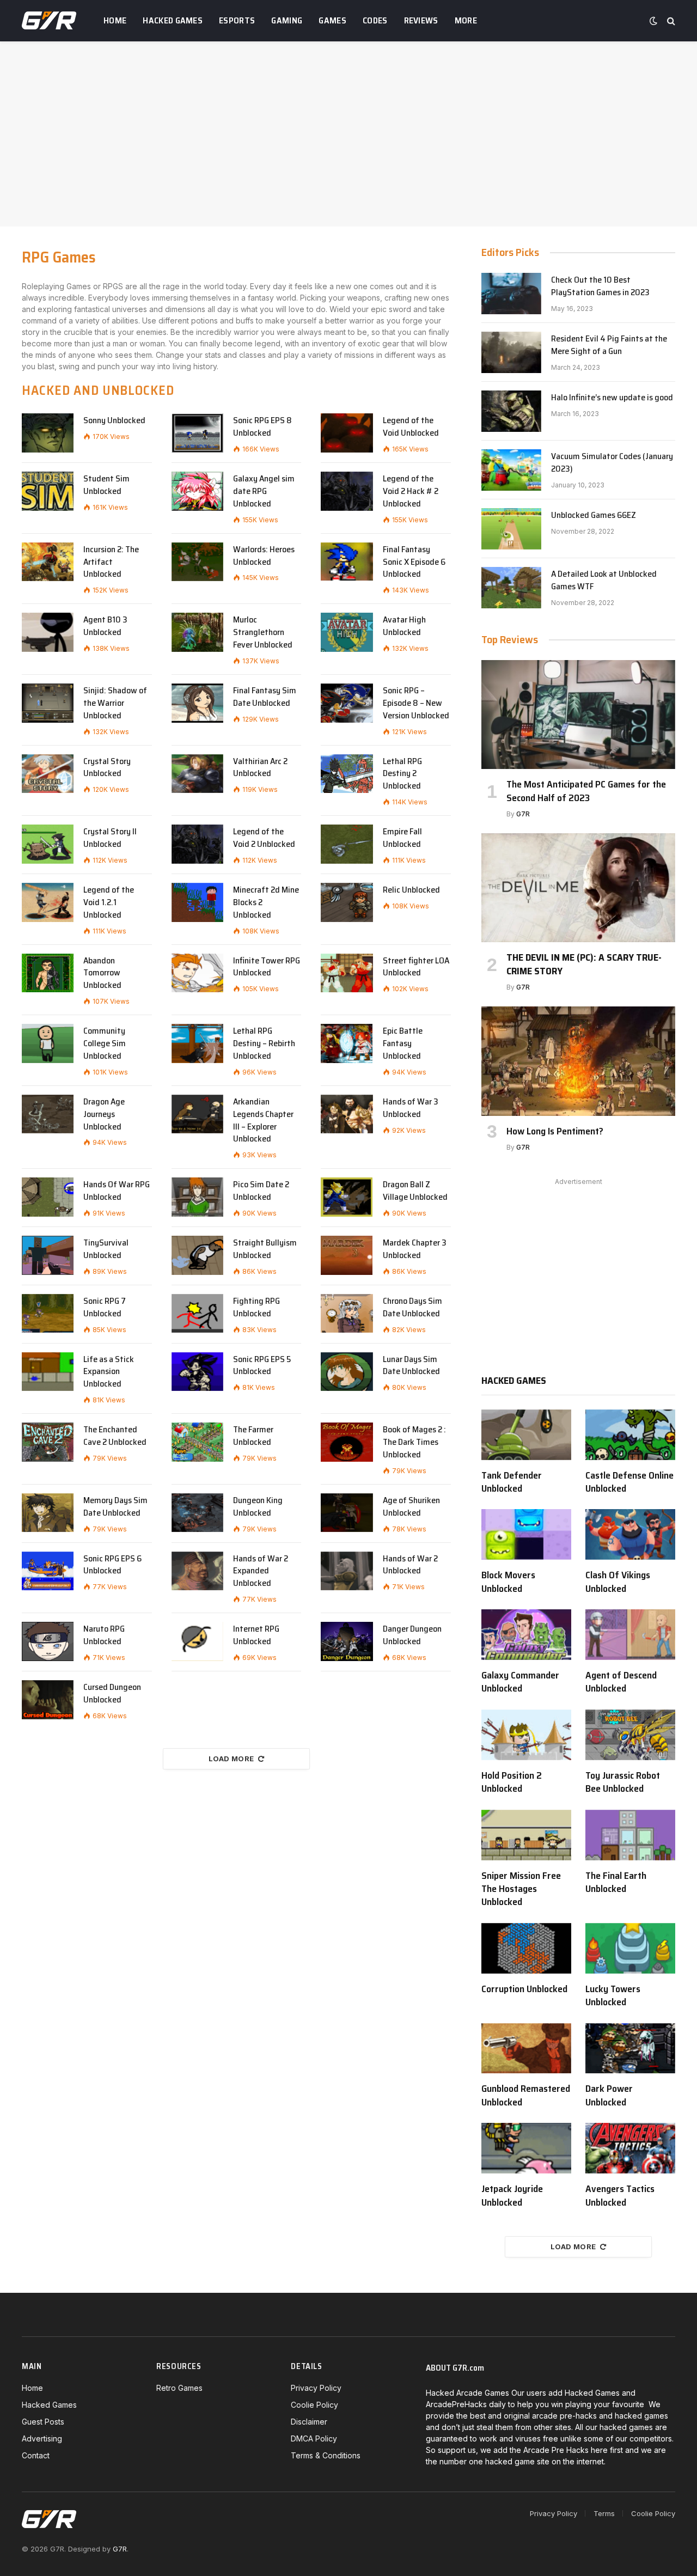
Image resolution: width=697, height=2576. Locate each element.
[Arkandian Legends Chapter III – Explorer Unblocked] (197, 1114)
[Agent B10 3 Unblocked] (48, 632)
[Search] (670, 21)
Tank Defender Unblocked (512, 1482)
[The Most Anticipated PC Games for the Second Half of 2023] (578, 715)
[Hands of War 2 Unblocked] (347, 1571)
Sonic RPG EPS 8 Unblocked (262, 427)
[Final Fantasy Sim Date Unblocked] (197, 703)
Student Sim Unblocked (106, 485)
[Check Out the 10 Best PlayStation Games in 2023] (511, 294)
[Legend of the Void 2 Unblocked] (197, 844)
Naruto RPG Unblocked (104, 1635)
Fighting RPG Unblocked (256, 1308)
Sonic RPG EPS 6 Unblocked (112, 1565)
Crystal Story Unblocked (107, 768)
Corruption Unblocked (524, 1989)
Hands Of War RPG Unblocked (117, 1191)
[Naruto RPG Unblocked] (48, 1641)
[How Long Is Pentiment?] (578, 1061)
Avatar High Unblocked (404, 626)
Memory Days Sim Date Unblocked (115, 1507)
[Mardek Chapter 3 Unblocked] (347, 1255)
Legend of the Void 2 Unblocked (264, 838)
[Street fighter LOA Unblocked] (347, 973)
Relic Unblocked (411, 890)
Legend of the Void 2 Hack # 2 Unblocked (411, 492)
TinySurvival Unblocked (106, 1249)
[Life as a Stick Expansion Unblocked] (48, 1372)
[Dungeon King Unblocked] (197, 1513)
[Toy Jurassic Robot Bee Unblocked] (630, 1735)
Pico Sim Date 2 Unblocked (261, 1191)
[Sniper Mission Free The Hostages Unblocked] (526, 1835)
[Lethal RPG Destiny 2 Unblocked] (347, 774)
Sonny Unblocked (114, 421)
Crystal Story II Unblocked (110, 838)
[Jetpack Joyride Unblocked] (526, 2148)
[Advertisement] (348, 134)
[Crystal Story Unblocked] (48, 774)
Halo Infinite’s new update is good (612, 398)
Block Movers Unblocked (508, 1582)
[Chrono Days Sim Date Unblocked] (347, 1314)
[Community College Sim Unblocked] (48, 1043)
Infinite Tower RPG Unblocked (267, 967)
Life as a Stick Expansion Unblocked (109, 1372)
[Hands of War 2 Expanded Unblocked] (197, 1571)
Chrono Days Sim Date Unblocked (412, 1308)
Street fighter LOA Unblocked (416, 967)
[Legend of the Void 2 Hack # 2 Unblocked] (347, 491)
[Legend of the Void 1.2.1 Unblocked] (48, 902)
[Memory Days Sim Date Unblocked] (48, 1513)
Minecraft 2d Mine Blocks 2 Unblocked (266, 903)
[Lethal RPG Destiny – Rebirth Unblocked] (197, 1043)
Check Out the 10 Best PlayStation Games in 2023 (600, 286)
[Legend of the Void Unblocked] (347, 433)
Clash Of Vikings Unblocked (618, 1582)
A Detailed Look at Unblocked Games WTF (604, 581)
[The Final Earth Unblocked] (630, 1835)
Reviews (421, 20)
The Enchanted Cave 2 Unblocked (115, 1436)
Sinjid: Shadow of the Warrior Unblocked (115, 703)
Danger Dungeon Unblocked (412, 1635)
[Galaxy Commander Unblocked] (526, 1635)
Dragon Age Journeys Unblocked (104, 1115)
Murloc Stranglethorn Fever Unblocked (263, 633)
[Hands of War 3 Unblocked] (347, 1114)
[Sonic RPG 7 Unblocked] (48, 1314)
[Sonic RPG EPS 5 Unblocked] (197, 1372)
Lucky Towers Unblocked (613, 1996)
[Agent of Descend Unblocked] (630, 1635)
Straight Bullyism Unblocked (265, 1249)
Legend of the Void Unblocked (411, 427)
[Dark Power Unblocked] (630, 2049)
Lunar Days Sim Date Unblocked (411, 1366)
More (466, 20)
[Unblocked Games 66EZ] (511, 529)
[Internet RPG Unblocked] (197, 1641)
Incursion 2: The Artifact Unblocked (111, 562)
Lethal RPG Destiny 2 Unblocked (402, 774)
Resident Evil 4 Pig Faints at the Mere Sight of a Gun (609, 345)
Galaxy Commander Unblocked (520, 1682)
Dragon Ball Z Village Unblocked (415, 1191)
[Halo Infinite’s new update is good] (511, 411)
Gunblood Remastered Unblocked (526, 2095)
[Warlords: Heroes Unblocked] (197, 562)
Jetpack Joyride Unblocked (512, 2196)
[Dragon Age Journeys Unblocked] (48, 1114)
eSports (237, 20)
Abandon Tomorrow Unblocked (102, 973)
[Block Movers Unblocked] (526, 1534)
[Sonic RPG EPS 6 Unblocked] (48, 1571)
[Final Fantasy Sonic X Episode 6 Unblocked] (347, 562)
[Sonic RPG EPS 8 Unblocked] (197, 433)
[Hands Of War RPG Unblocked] (48, 1197)
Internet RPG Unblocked (256, 1635)
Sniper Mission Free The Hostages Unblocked (521, 1889)
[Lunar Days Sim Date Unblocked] (347, 1372)
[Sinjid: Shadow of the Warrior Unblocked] (48, 703)
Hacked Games (173, 20)
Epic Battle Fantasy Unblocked (403, 1044)
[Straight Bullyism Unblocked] (197, 1255)
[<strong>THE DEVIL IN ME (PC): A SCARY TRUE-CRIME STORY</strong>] (578, 888)
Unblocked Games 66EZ (594, 515)
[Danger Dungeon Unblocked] (347, 1641)
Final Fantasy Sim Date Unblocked (265, 697)
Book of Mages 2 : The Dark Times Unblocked (414, 1442)
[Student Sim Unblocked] (48, 491)
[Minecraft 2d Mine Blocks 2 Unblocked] (197, 902)
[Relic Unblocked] (347, 902)
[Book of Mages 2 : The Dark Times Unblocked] (347, 1442)
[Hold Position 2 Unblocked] (526, 1735)
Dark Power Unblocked (609, 2095)
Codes (375, 20)
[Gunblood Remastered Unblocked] (526, 2049)
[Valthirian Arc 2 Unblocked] (197, 774)
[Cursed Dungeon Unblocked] (48, 1700)
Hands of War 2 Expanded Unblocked (261, 1571)
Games (332, 20)
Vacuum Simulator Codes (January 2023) (612, 463)
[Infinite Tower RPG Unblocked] (197, 973)
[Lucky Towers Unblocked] (630, 1948)
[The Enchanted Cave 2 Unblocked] (48, 1442)
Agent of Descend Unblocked (621, 1682)
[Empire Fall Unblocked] (347, 844)
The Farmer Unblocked (253, 1436)
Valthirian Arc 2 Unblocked (260, 768)
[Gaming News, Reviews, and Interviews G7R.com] (49, 21)
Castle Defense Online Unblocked (629, 1482)
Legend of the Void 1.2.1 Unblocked (109, 903)
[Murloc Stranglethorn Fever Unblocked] (197, 632)
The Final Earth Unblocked (616, 1882)
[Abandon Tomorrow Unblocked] (48, 973)
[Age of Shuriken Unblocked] (347, 1513)
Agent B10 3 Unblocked (105, 626)
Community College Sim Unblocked (105, 1044)
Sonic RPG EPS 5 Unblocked (262, 1366)
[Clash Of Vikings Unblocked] (630, 1534)
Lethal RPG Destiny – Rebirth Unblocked (264, 1044)
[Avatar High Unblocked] (347, 632)
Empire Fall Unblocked (402, 838)
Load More (231, 1759)
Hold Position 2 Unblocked (512, 1782)
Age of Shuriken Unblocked (411, 1507)
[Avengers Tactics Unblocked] (630, 2148)
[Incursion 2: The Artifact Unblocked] (48, 562)
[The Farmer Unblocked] (197, 1442)
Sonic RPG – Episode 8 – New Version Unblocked (416, 703)
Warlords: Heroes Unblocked (264, 556)
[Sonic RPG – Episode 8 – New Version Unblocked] (347, 703)
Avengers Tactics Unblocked (620, 2196)
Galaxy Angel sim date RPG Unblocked (264, 492)
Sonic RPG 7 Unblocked (105, 1308)
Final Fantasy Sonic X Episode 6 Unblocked (414, 562)
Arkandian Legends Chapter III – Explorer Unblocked (263, 1121)
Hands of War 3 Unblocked (411, 1108)
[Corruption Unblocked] (526, 1948)
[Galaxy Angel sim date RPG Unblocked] (197, 491)
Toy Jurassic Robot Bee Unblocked (623, 1782)
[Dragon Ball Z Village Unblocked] (347, 1197)
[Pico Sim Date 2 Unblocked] (197, 1197)
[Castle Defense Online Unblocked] (630, 1435)
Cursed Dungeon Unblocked (112, 1694)
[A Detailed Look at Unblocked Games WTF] (511, 588)
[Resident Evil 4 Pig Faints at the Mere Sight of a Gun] (511, 352)
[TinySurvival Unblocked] (48, 1255)
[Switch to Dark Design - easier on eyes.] (653, 21)
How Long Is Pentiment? (555, 1131)
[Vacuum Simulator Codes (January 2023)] (511, 470)
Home (115, 20)
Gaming (287, 20)
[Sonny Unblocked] (48, 433)
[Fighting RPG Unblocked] (197, 1314)
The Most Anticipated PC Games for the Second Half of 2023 (586, 791)
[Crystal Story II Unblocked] (48, 844)
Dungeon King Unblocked (258, 1507)
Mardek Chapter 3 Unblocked (415, 1249)
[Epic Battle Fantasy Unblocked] (347, 1043)
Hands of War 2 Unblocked (410, 1565)
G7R (523, 814)
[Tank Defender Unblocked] (526, 1435)
